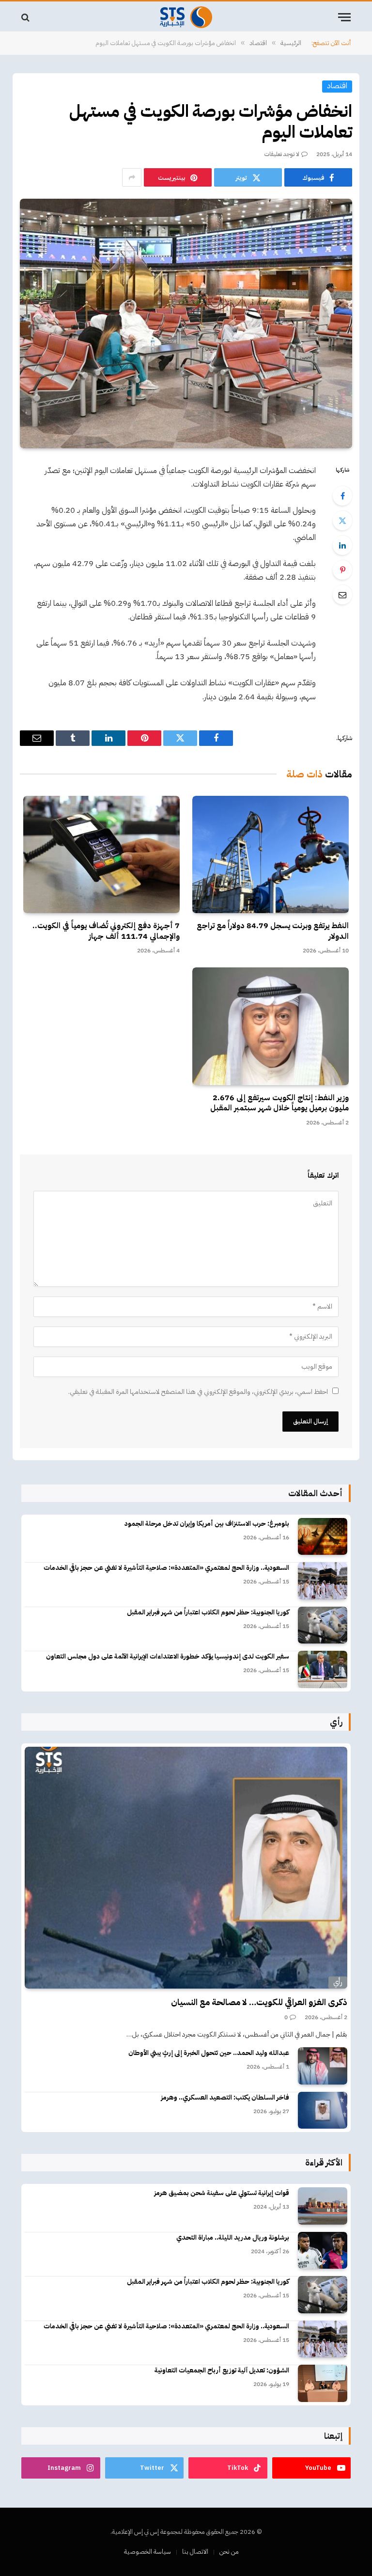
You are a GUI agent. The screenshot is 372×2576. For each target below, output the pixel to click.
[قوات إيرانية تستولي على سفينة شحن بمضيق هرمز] (323, 2206)
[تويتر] (342, 521)
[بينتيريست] (342, 570)
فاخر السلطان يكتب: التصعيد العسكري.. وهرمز (225, 2098)
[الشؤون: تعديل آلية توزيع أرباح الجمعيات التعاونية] (323, 2383)
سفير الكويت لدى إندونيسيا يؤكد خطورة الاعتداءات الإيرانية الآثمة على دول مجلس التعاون (168, 1657)
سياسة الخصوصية (147, 2552)
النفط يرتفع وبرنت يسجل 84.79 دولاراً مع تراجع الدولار (273, 932)
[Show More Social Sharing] (132, 177)
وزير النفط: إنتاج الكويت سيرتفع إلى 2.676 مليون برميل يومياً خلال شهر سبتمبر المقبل (279, 1104)
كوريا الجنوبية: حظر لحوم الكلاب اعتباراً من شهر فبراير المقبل (208, 1612)
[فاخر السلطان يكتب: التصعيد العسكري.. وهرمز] (323, 2110)
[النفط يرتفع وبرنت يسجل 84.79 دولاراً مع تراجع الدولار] (271, 854)
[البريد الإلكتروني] (342, 595)
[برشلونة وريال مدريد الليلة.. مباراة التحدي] (323, 2251)
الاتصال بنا (195, 2552)
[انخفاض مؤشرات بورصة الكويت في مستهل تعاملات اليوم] (186, 324)
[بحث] (26, 17)
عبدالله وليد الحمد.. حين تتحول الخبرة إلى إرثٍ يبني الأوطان (209, 2053)
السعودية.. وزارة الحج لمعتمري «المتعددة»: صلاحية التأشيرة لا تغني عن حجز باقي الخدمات (166, 1568)
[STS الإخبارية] (186, 17)
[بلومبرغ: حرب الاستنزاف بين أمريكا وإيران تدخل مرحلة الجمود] (323, 1537)
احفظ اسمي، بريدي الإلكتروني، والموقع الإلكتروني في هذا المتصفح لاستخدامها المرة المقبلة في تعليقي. (198, 1392)
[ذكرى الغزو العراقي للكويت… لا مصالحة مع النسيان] (186, 1868)
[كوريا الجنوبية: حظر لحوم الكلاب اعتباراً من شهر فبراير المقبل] (323, 1625)
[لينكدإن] (342, 545)
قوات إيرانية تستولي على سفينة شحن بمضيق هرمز (222, 2193)
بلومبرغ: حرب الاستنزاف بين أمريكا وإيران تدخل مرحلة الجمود (207, 1524)
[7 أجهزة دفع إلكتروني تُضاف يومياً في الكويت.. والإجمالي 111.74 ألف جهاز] (101, 854)
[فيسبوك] (342, 496)
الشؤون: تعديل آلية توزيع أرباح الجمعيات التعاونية (222, 2371)
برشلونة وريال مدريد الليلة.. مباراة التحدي (233, 2238)
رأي (338, 1982)
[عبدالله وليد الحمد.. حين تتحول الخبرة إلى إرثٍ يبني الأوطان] (323, 2066)
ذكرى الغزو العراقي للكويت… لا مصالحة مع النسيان (259, 2002)
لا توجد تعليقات (282, 154)
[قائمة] (344, 17)
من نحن (229, 2552)
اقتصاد (337, 86)
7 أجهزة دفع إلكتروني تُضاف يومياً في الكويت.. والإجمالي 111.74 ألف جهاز (106, 932)
